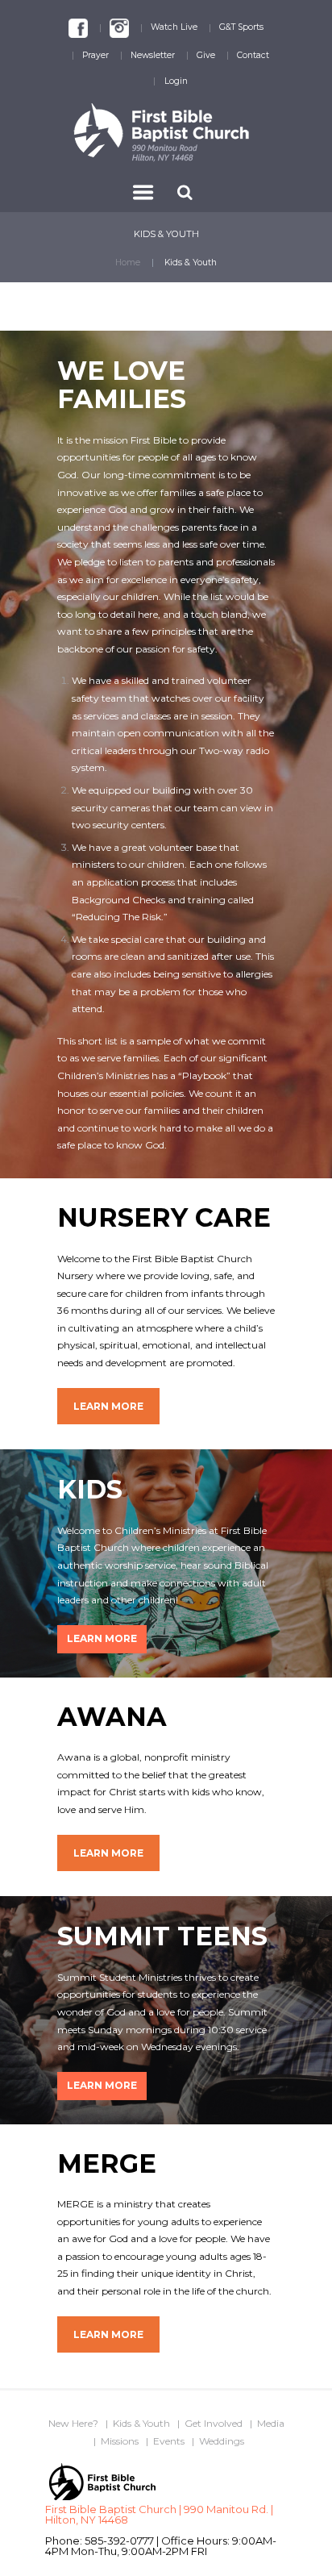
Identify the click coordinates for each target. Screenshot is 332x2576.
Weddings (222, 2441)
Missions (120, 2441)
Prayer (95, 55)
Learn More (108, 1406)
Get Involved (214, 2423)
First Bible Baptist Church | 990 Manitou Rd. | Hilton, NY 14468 (159, 2514)
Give (206, 55)
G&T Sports (241, 27)
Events (169, 2441)
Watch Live (174, 27)
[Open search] (187, 192)
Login (176, 81)
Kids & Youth (141, 2423)
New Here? (73, 2423)
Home (128, 263)
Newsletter (153, 55)
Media (271, 2423)
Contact (253, 55)
